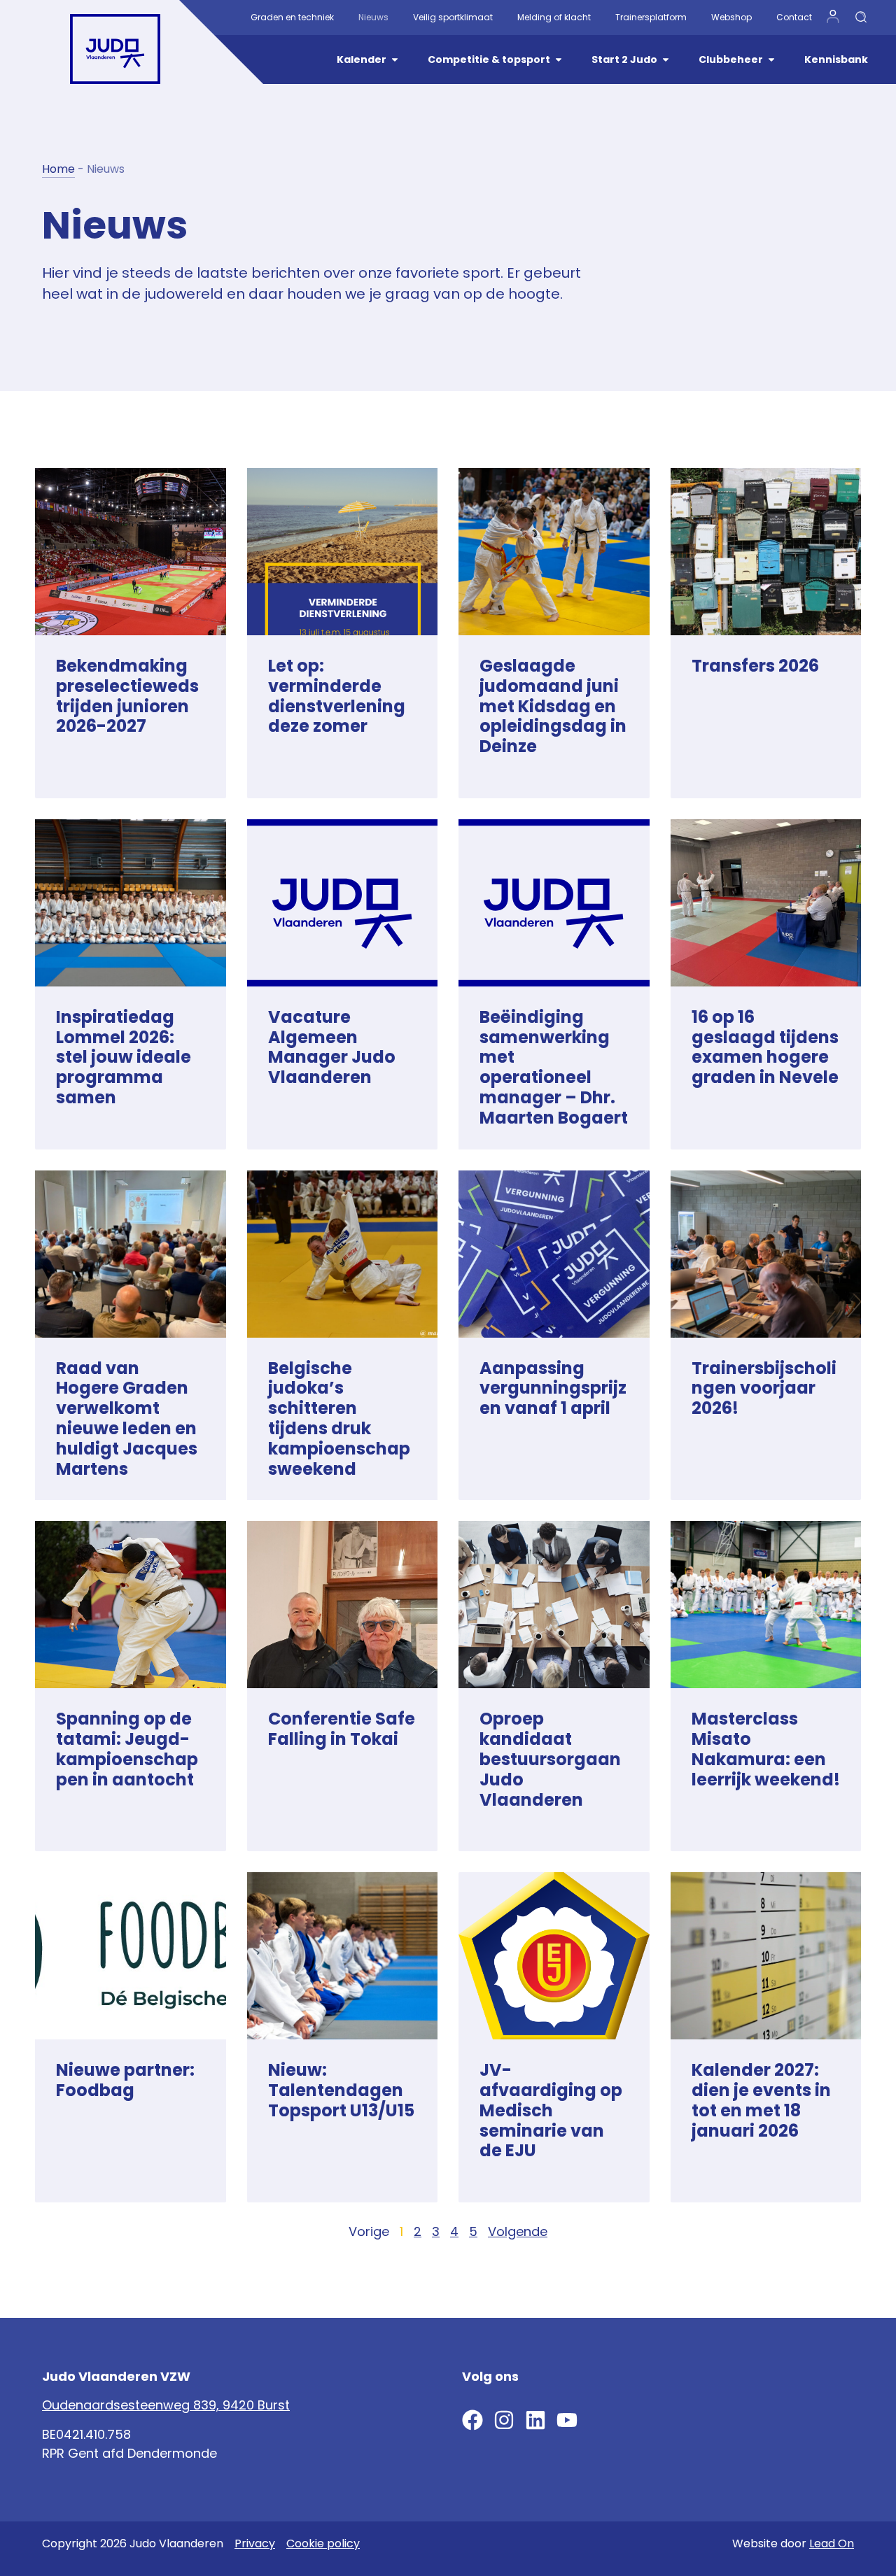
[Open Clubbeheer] (771, 60)
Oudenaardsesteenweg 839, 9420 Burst (166, 2405)
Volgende (518, 2231)
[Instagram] (504, 2420)
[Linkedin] (535, 2420)
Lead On (832, 2543)
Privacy (255, 2543)
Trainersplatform (651, 17)
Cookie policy (323, 2543)
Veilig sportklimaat (453, 17)
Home (58, 169)
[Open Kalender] (395, 60)
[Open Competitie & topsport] (559, 60)
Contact (794, 17)
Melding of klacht (554, 17)
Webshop (731, 17)
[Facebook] (472, 2420)
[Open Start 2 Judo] (666, 60)
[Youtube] (567, 2420)
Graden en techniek (292, 17)
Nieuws (373, 17)
